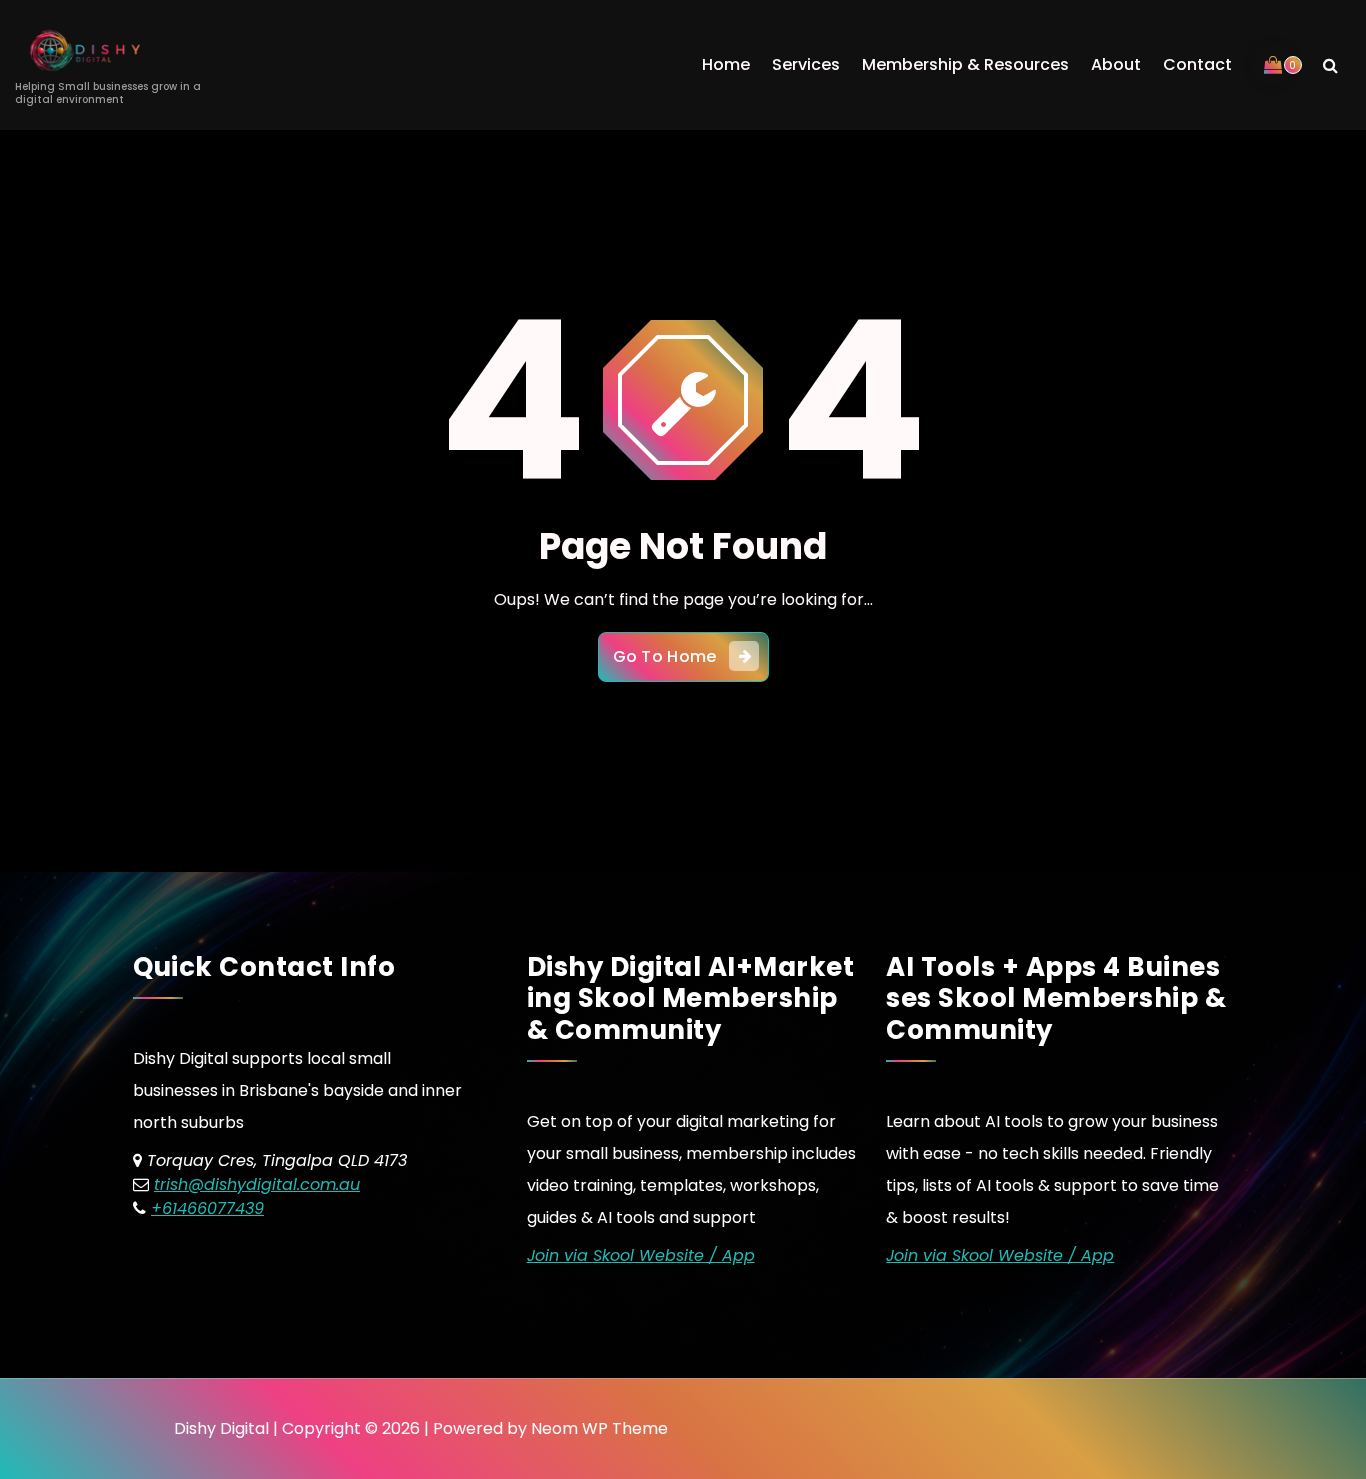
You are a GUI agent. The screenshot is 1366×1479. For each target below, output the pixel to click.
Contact (1197, 64)
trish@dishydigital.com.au (257, 1184)
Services (806, 64)
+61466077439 (207, 1208)
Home (726, 64)
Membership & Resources (965, 64)
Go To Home (665, 656)
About (1116, 64)
